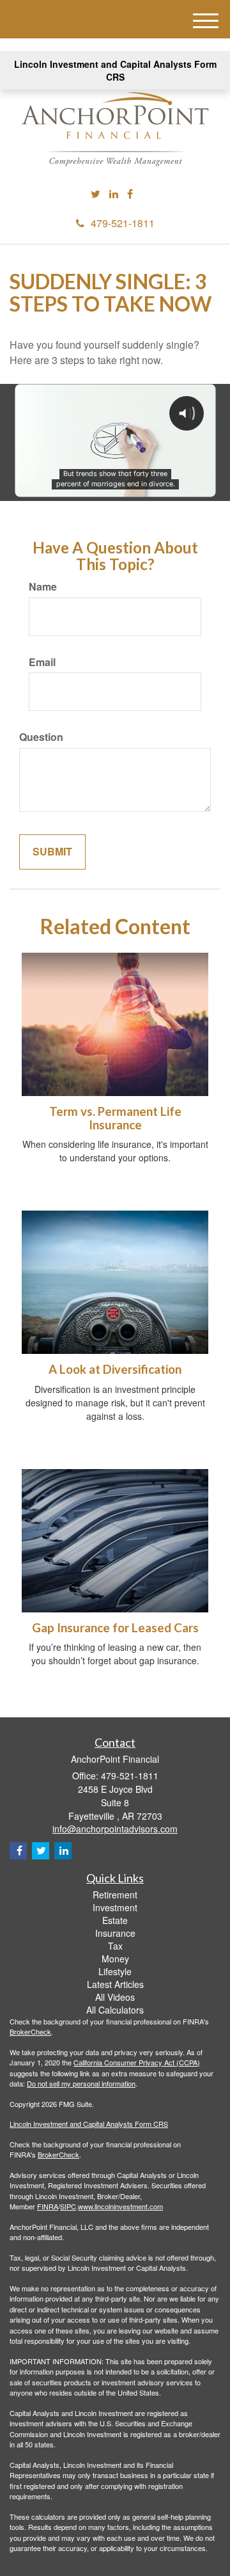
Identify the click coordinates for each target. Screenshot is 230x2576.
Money (115, 1959)
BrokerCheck (30, 2031)
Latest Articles (115, 1984)
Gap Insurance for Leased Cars (115, 1628)
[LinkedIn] (114, 194)
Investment (115, 1907)
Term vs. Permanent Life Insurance (115, 1118)
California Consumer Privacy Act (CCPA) (137, 2062)
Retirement (115, 1895)
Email (42, 662)
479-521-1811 (123, 223)
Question (41, 737)
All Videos (115, 1997)
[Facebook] (130, 194)
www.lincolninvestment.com (120, 2206)
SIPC (68, 2206)
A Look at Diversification (115, 1369)
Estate (115, 1920)
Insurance (115, 1933)
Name (43, 587)
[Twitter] (96, 194)
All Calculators (115, 2010)
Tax (115, 1946)
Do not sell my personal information (81, 2083)
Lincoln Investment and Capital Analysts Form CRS (115, 70)
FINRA (48, 2206)
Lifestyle (115, 1971)
